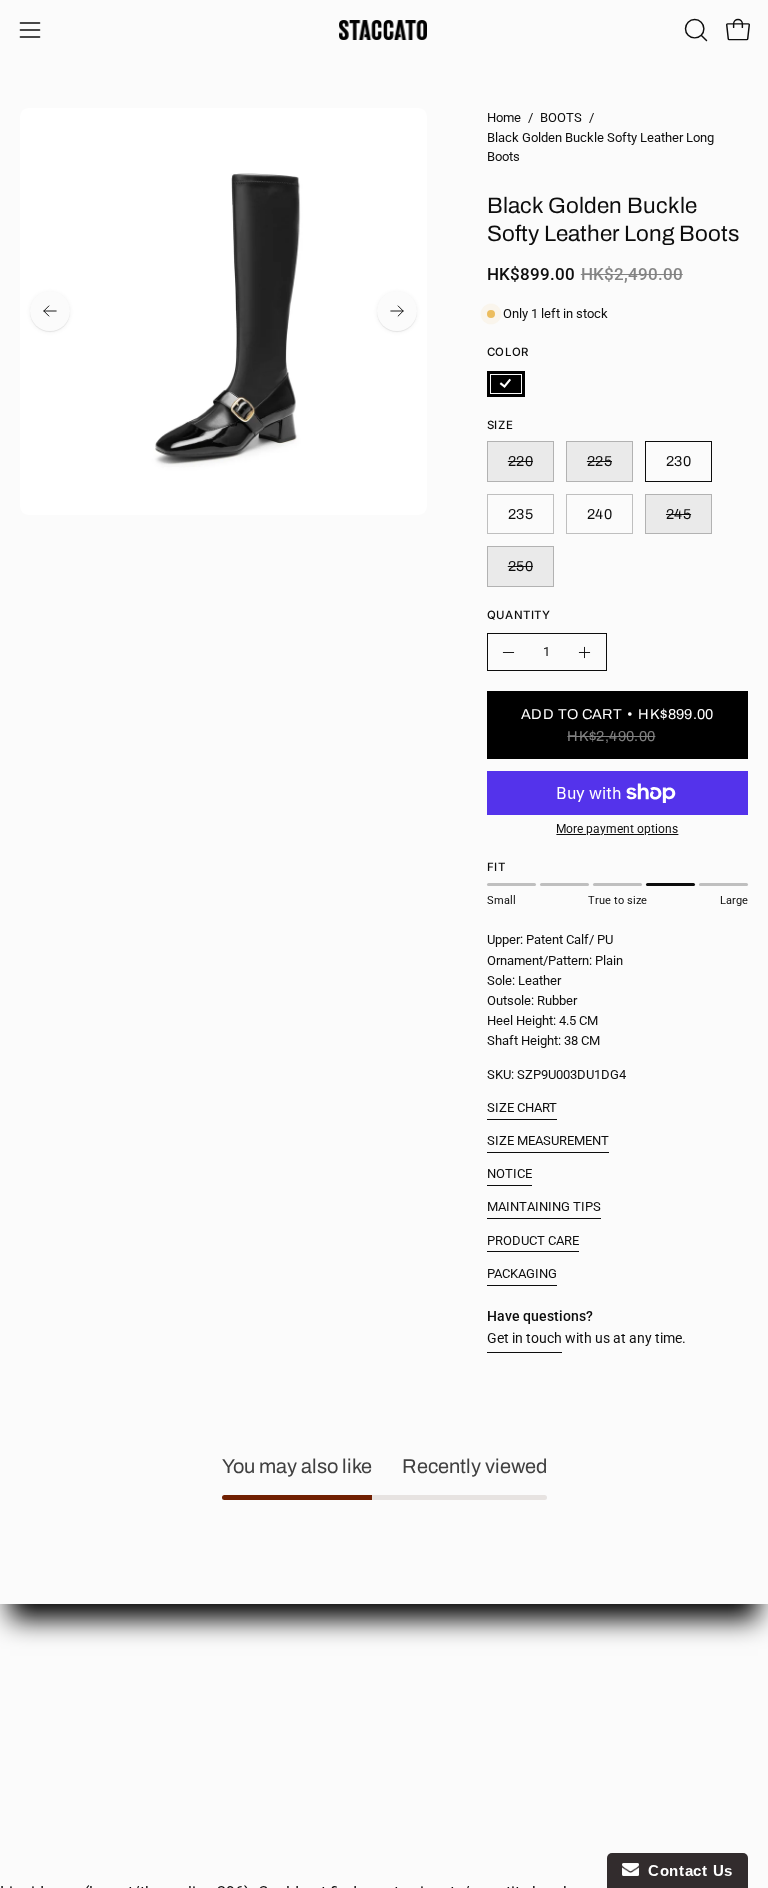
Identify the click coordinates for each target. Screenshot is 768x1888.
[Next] (397, 311)
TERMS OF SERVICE (82, 1743)
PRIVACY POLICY (73, 1713)
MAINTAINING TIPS (544, 1206)
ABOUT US (52, 1654)
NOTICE (509, 1173)
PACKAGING (522, 1273)
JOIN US (430, 1713)
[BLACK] (506, 384)
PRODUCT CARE (533, 1240)
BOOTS (561, 117)
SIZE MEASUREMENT (548, 1140)
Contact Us (686, 1870)
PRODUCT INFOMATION (479, 1684)
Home (504, 117)
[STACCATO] (384, 30)
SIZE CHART (522, 1107)
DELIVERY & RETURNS (89, 1684)
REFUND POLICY (456, 1654)
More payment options (617, 829)
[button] (694, 30)
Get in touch (524, 1338)
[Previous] (50, 311)
